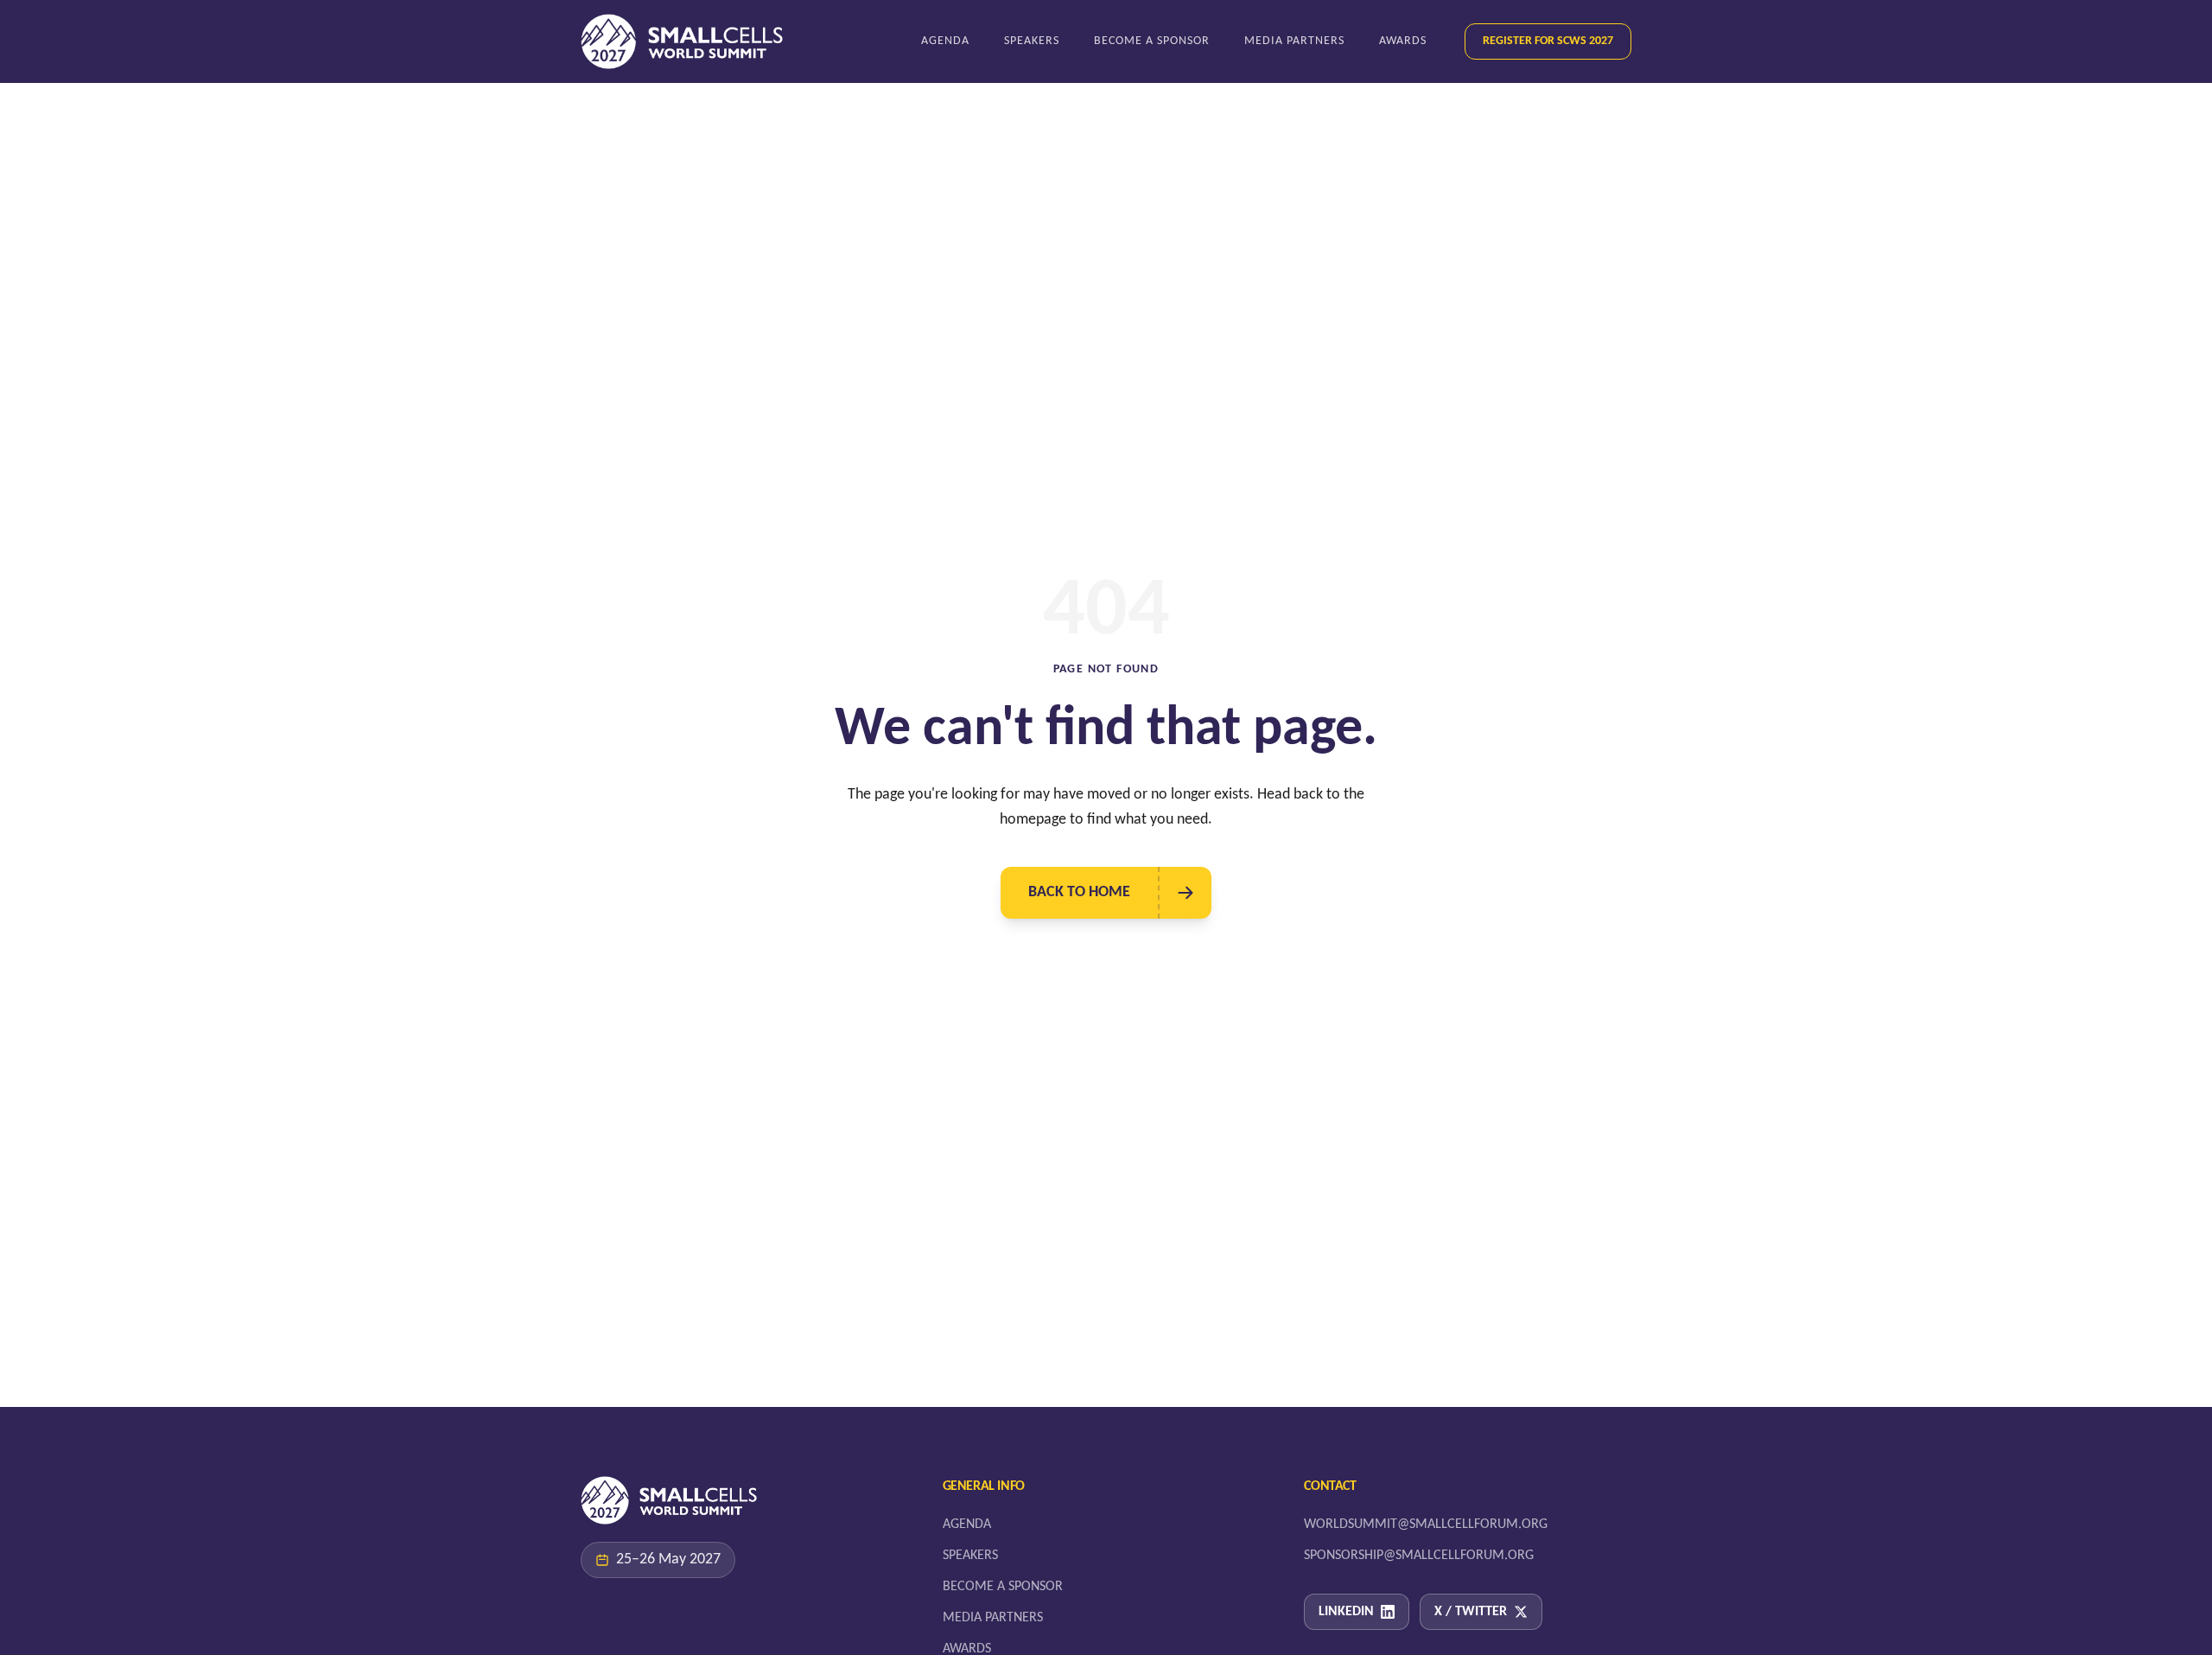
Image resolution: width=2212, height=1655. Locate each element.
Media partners (1294, 41)
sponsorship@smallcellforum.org (1419, 1556)
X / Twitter (1471, 1612)
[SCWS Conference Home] (682, 41)
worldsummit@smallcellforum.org (1426, 1525)
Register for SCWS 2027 (1548, 41)
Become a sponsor (1152, 41)
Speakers (1032, 41)
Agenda (945, 41)
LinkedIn (1346, 1612)
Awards (1403, 41)
